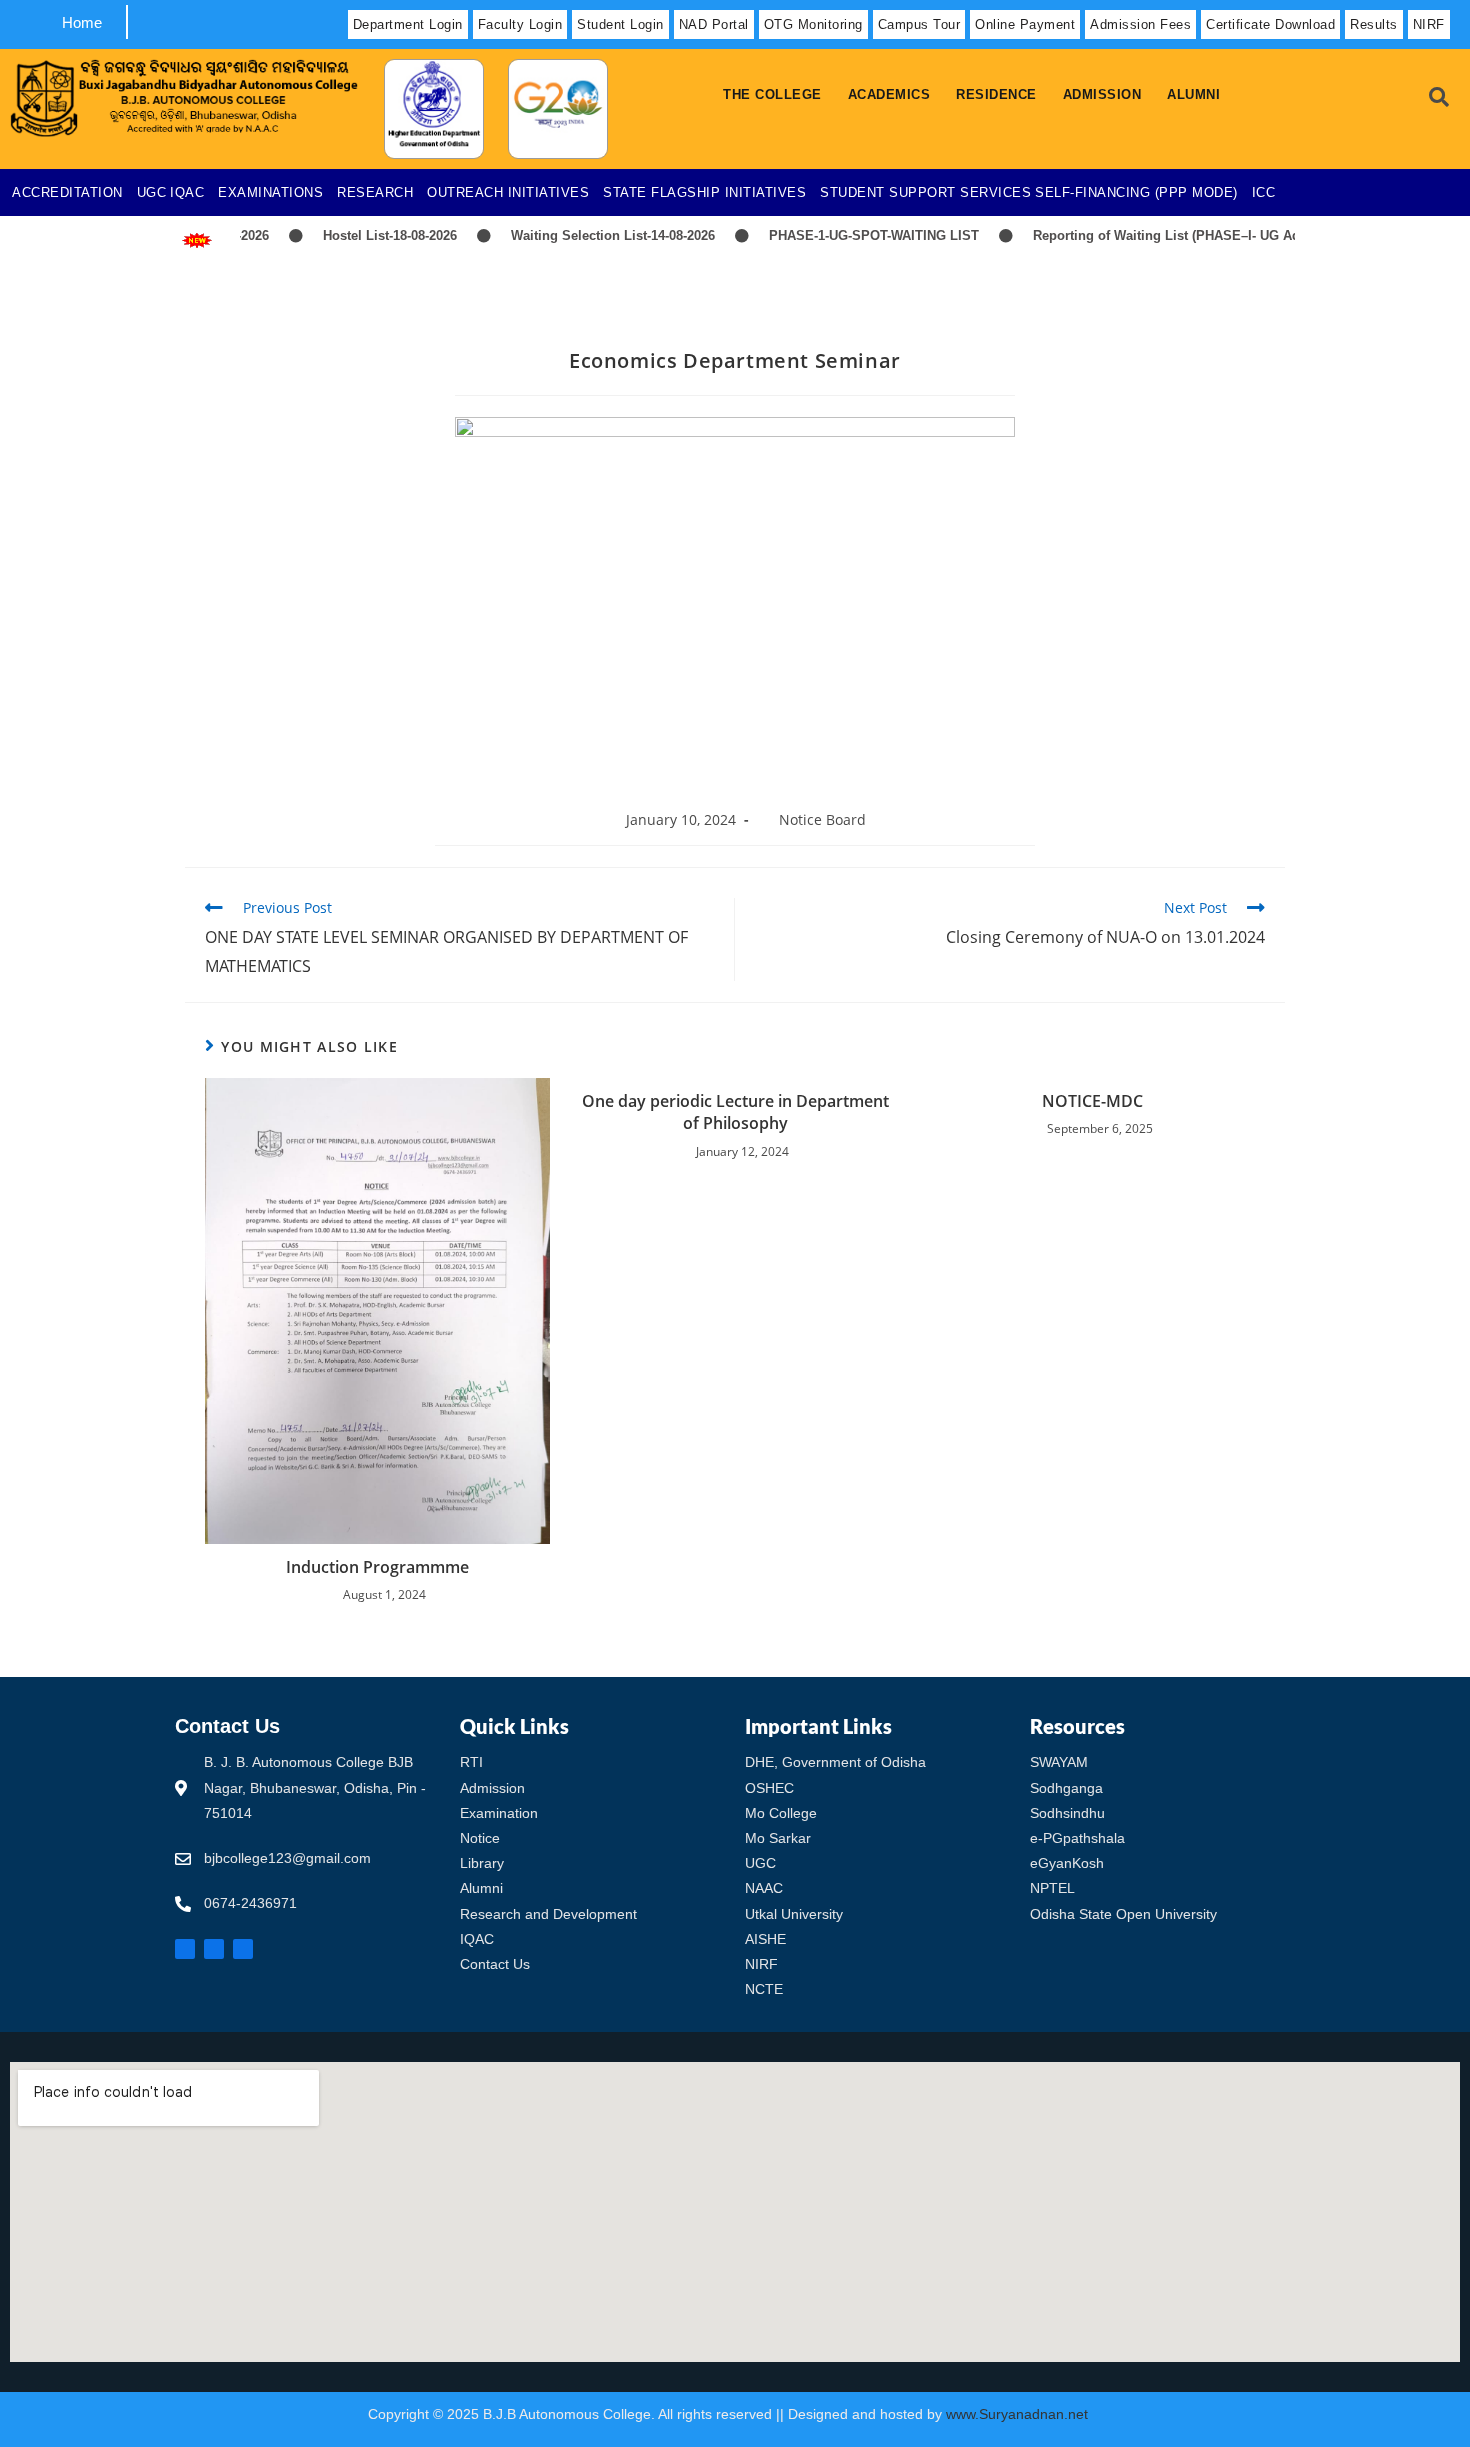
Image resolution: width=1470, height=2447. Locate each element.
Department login (408, 24)
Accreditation (67, 192)
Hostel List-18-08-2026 (357, 235)
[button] (777, 94)
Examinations (270, 192)
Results (1374, 24)
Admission (1102, 94)
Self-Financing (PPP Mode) (1136, 192)
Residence (996, 94)
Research (375, 192)
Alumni (1193, 94)
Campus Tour (919, 24)
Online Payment (1025, 24)
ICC (1264, 192)
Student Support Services (925, 192)
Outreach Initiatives (508, 192)
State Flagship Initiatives (704, 192)
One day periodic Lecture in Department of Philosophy (735, 1112)
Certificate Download (1270, 24)
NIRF (1429, 24)
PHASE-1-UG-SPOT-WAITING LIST (841, 235)
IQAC (187, 192)
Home (82, 22)
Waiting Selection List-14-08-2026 (580, 235)
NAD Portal (714, 24)
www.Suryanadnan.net (1019, 2414)
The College (772, 94)
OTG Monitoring (813, 24)
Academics (889, 94)
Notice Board (822, 819)
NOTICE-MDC (1092, 1101)
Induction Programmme (377, 1567)
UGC (152, 192)
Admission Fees (1140, 24)
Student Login (620, 24)
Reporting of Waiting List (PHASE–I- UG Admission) (1160, 235)
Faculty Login (520, 24)
